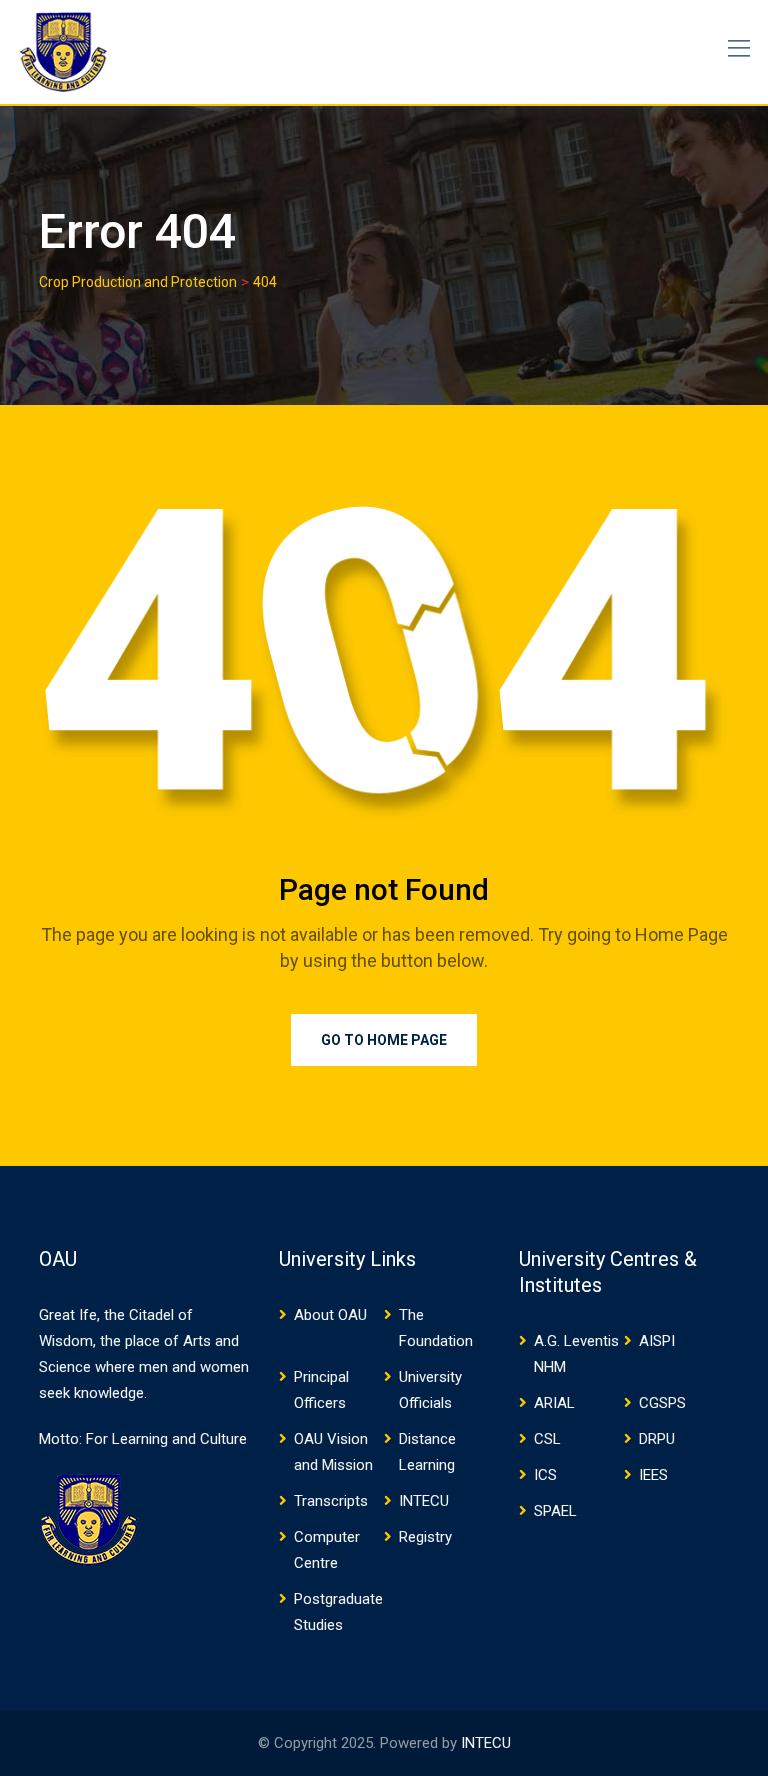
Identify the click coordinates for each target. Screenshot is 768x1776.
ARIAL (554, 1403)
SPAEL (555, 1511)
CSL (547, 1439)
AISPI (657, 1341)
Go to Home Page (384, 1040)
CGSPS (662, 1403)
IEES (653, 1475)
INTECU (424, 1501)
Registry (425, 1537)
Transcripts (331, 1501)
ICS (545, 1475)
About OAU (330, 1315)
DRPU (657, 1439)
